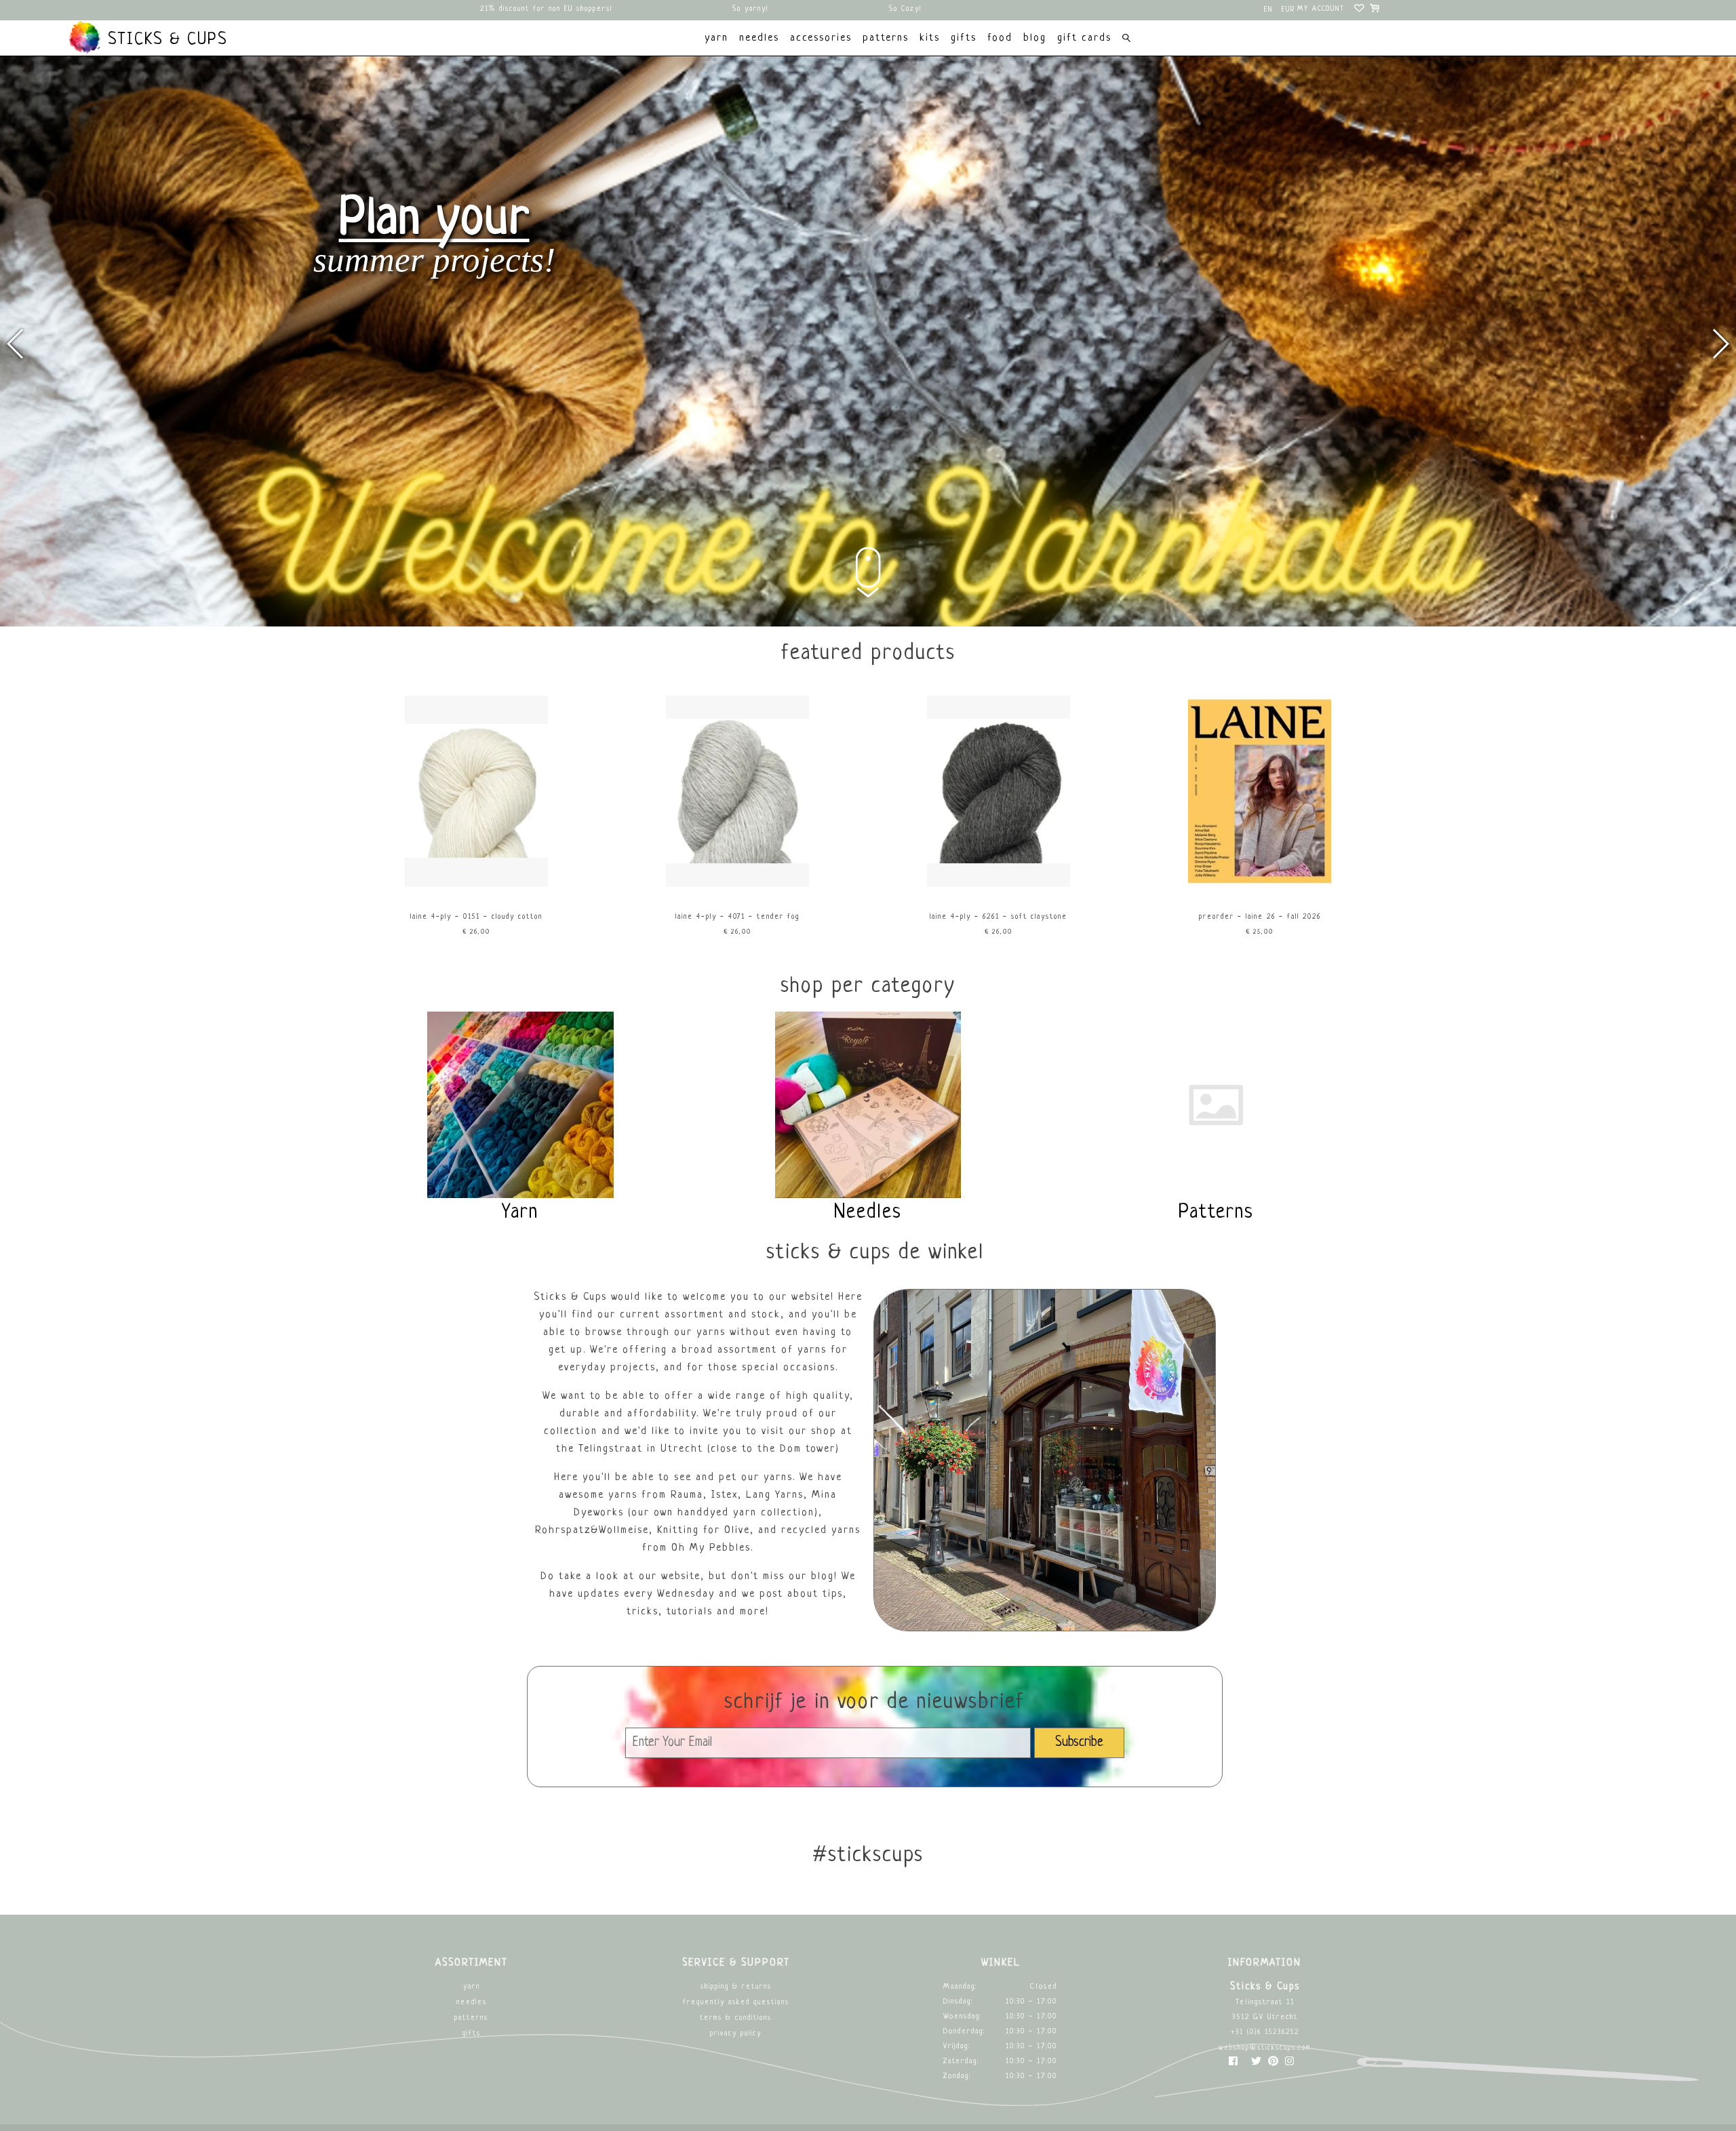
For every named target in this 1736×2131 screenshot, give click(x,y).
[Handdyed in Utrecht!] (868, 625)
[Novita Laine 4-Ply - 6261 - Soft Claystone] (999, 885)
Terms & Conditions (736, 2018)
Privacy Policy (736, 2034)
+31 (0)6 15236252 (1265, 2032)
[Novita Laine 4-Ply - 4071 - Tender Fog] (738, 885)
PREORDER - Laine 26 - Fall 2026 (1260, 917)
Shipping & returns (736, 1987)
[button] (1720, 344)
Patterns (471, 2018)
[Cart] (1376, 10)
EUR (1288, 10)
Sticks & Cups (165, 40)
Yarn (472, 1987)
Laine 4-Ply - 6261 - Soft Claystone (999, 917)
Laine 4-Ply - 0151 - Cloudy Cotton (476, 917)
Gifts (472, 2034)
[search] (1126, 40)
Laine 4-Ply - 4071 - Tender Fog (737, 917)
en (1268, 10)
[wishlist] (1360, 10)
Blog (1035, 38)
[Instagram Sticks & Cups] (1289, 2064)
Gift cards (1084, 38)
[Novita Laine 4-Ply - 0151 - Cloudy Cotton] (477, 885)
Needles (472, 2003)
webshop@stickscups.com (1265, 2048)
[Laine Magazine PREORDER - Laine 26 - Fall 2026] (1260, 885)
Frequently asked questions (736, 2003)
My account (1321, 9)
